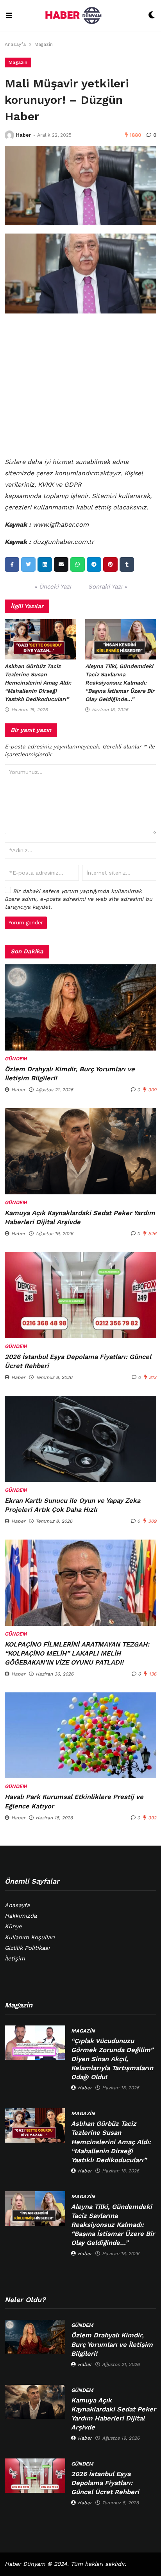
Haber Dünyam (25, 2564)
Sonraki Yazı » (108, 587)
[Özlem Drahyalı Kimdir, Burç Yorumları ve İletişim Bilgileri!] (80, 1007)
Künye (13, 1927)
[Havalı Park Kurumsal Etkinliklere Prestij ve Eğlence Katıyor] (80, 1735)
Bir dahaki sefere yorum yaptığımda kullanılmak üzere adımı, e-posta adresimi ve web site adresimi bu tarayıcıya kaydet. (79, 899)
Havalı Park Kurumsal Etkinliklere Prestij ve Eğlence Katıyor (74, 1801)
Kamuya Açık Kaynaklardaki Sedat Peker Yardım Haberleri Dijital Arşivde (80, 1217)
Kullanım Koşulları (30, 1937)
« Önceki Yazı (53, 587)
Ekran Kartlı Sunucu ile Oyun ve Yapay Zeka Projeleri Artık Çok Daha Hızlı (72, 1505)
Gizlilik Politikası (27, 1948)
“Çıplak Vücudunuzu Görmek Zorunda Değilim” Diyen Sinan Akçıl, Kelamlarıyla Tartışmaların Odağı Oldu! (112, 2059)
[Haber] (9, 135)
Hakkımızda (21, 1916)
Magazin (44, 44)
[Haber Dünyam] (80, 15)
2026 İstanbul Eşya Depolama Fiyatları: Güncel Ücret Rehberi (78, 1361)
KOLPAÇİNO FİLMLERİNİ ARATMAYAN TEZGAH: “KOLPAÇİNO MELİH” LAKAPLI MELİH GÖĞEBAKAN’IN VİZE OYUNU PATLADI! (77, 1653)
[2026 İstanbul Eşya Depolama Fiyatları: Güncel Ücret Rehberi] (80, 1295)
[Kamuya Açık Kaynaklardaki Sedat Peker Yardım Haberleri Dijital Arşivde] (80, 1151)
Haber (23, 135)
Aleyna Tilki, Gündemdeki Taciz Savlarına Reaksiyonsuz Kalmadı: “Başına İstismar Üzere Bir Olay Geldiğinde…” (120, 683)
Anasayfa (15, 44)
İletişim (15, 1959)
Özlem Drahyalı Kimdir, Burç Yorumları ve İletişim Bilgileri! (70, 1074)
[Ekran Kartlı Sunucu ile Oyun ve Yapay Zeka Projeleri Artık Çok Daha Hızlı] (80, 1439)
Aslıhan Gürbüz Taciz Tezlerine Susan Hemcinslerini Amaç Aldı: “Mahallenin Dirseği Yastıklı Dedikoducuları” (38, 683)
